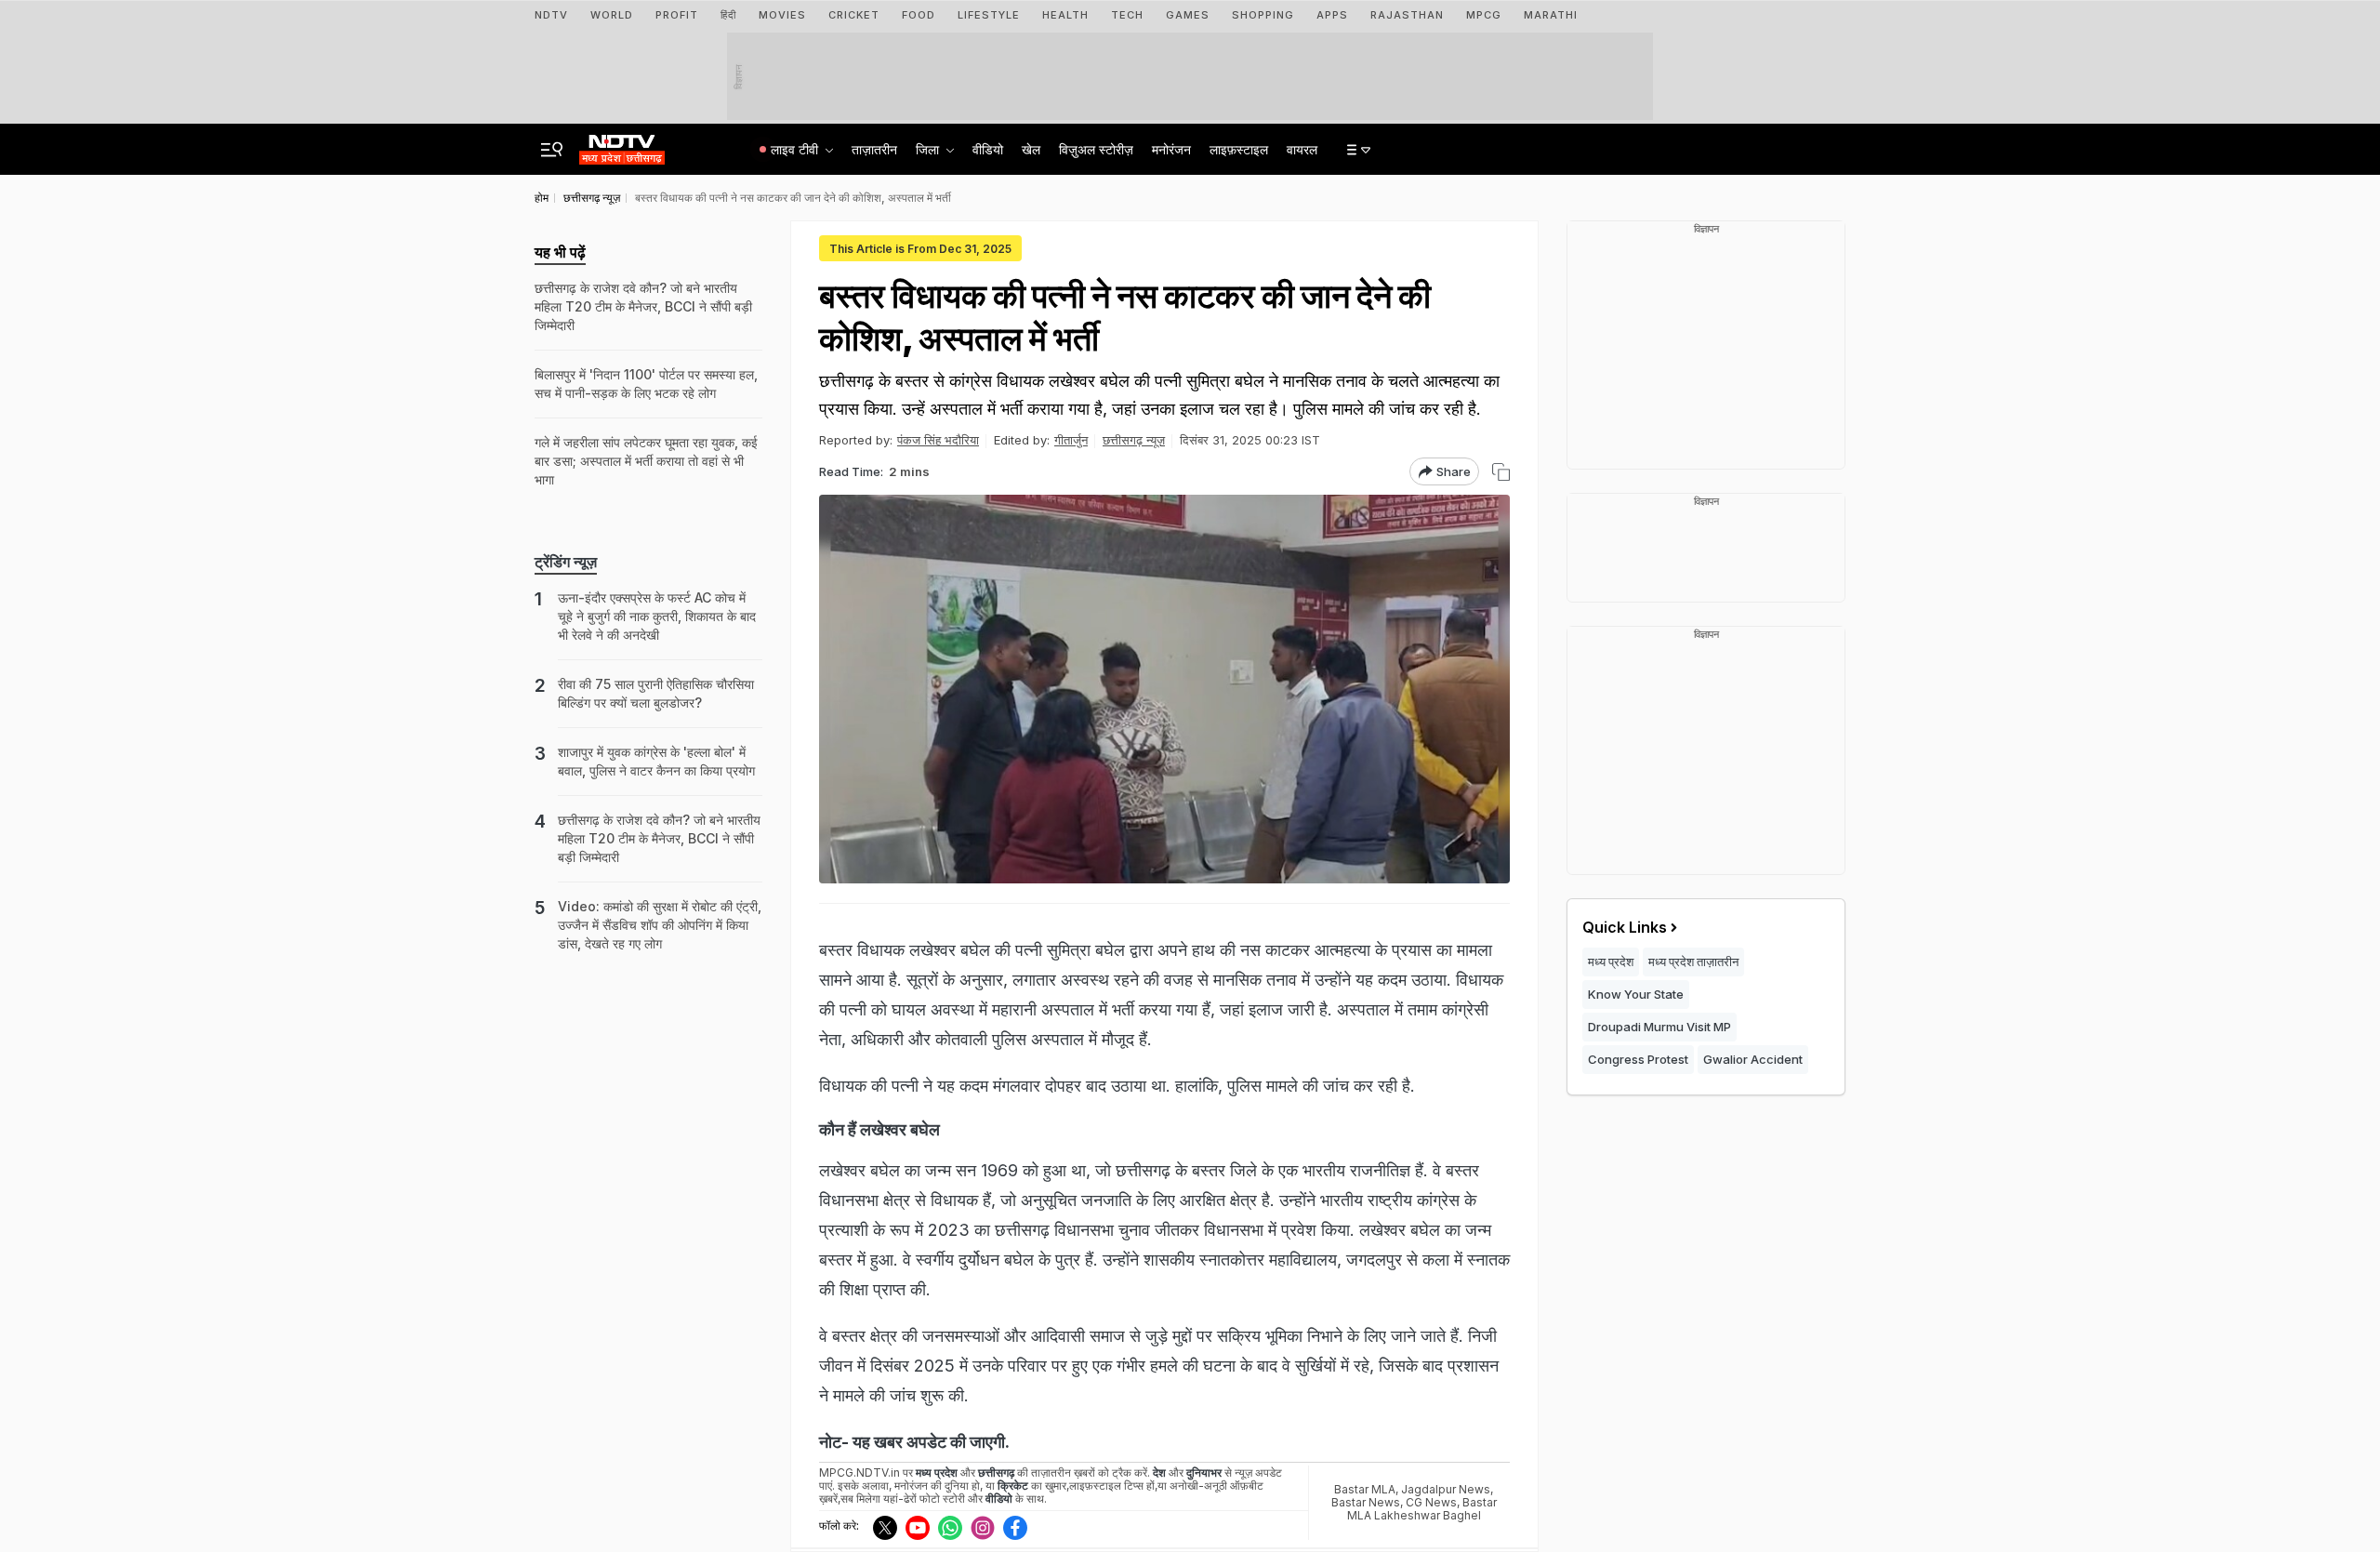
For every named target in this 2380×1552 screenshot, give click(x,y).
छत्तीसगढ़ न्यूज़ (1134, 440)
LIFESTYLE (989, 15)
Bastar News (1366, 1502)
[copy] (1501, 472)
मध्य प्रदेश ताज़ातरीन (1693, 962)
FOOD (919, 15)
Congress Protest (1638, 1059)
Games (1188, 15)
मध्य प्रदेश (1611, 962)
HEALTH (1065, 15)
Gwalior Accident (1753, 1059)
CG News (1431, 1502)
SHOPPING (1263, 15)
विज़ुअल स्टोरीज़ (1096, 149)
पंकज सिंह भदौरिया (938, 440)
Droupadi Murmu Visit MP (1659, 1027)
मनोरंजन (1171, 149)
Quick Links (1625, 927)
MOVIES (782, 15)
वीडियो (988, 149)
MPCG (1484, 15)
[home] (622, 144)
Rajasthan (1407, 15)
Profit (677, 15)
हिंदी (728, 15)
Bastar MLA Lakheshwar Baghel (1422, 1509)
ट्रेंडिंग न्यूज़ (566, 562)
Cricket (854, 15)
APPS (1332, 15)
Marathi (1551, 15)
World (612, 15)
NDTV (551, 15)
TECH (1127, 15)
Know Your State (1636, 994)
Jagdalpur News (1446, 1489)
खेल (1031, 149)
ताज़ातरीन (874, 149)
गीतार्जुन (1071, 440)
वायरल (1302, 149)
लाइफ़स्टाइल (1239, 149)
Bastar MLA (1365, 1489)
